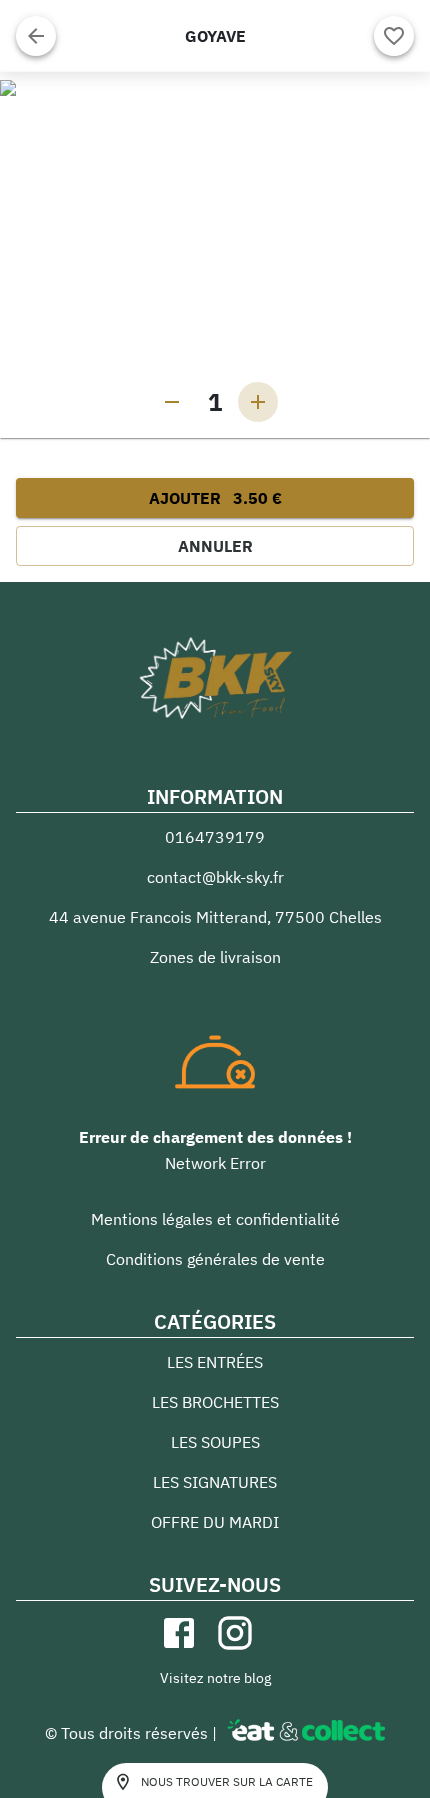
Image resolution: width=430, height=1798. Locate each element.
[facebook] (179, 1633)
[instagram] (235, 1633)
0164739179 (215, 837)
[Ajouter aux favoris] (394, 36)
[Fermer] (36, 36)
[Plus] (258, 402)
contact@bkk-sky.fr (215, 877)
